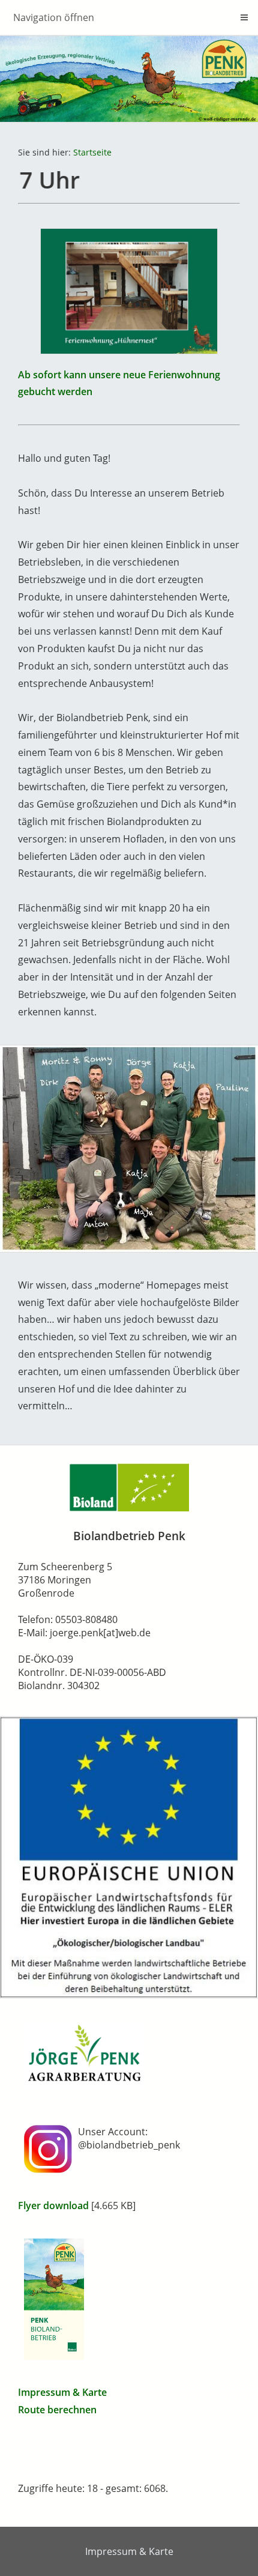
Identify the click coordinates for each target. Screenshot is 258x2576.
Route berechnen (57, 2410)
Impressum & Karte (62, 2392)
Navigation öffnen (54, 17)
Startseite (92, 152)
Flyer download (53, 2206)
